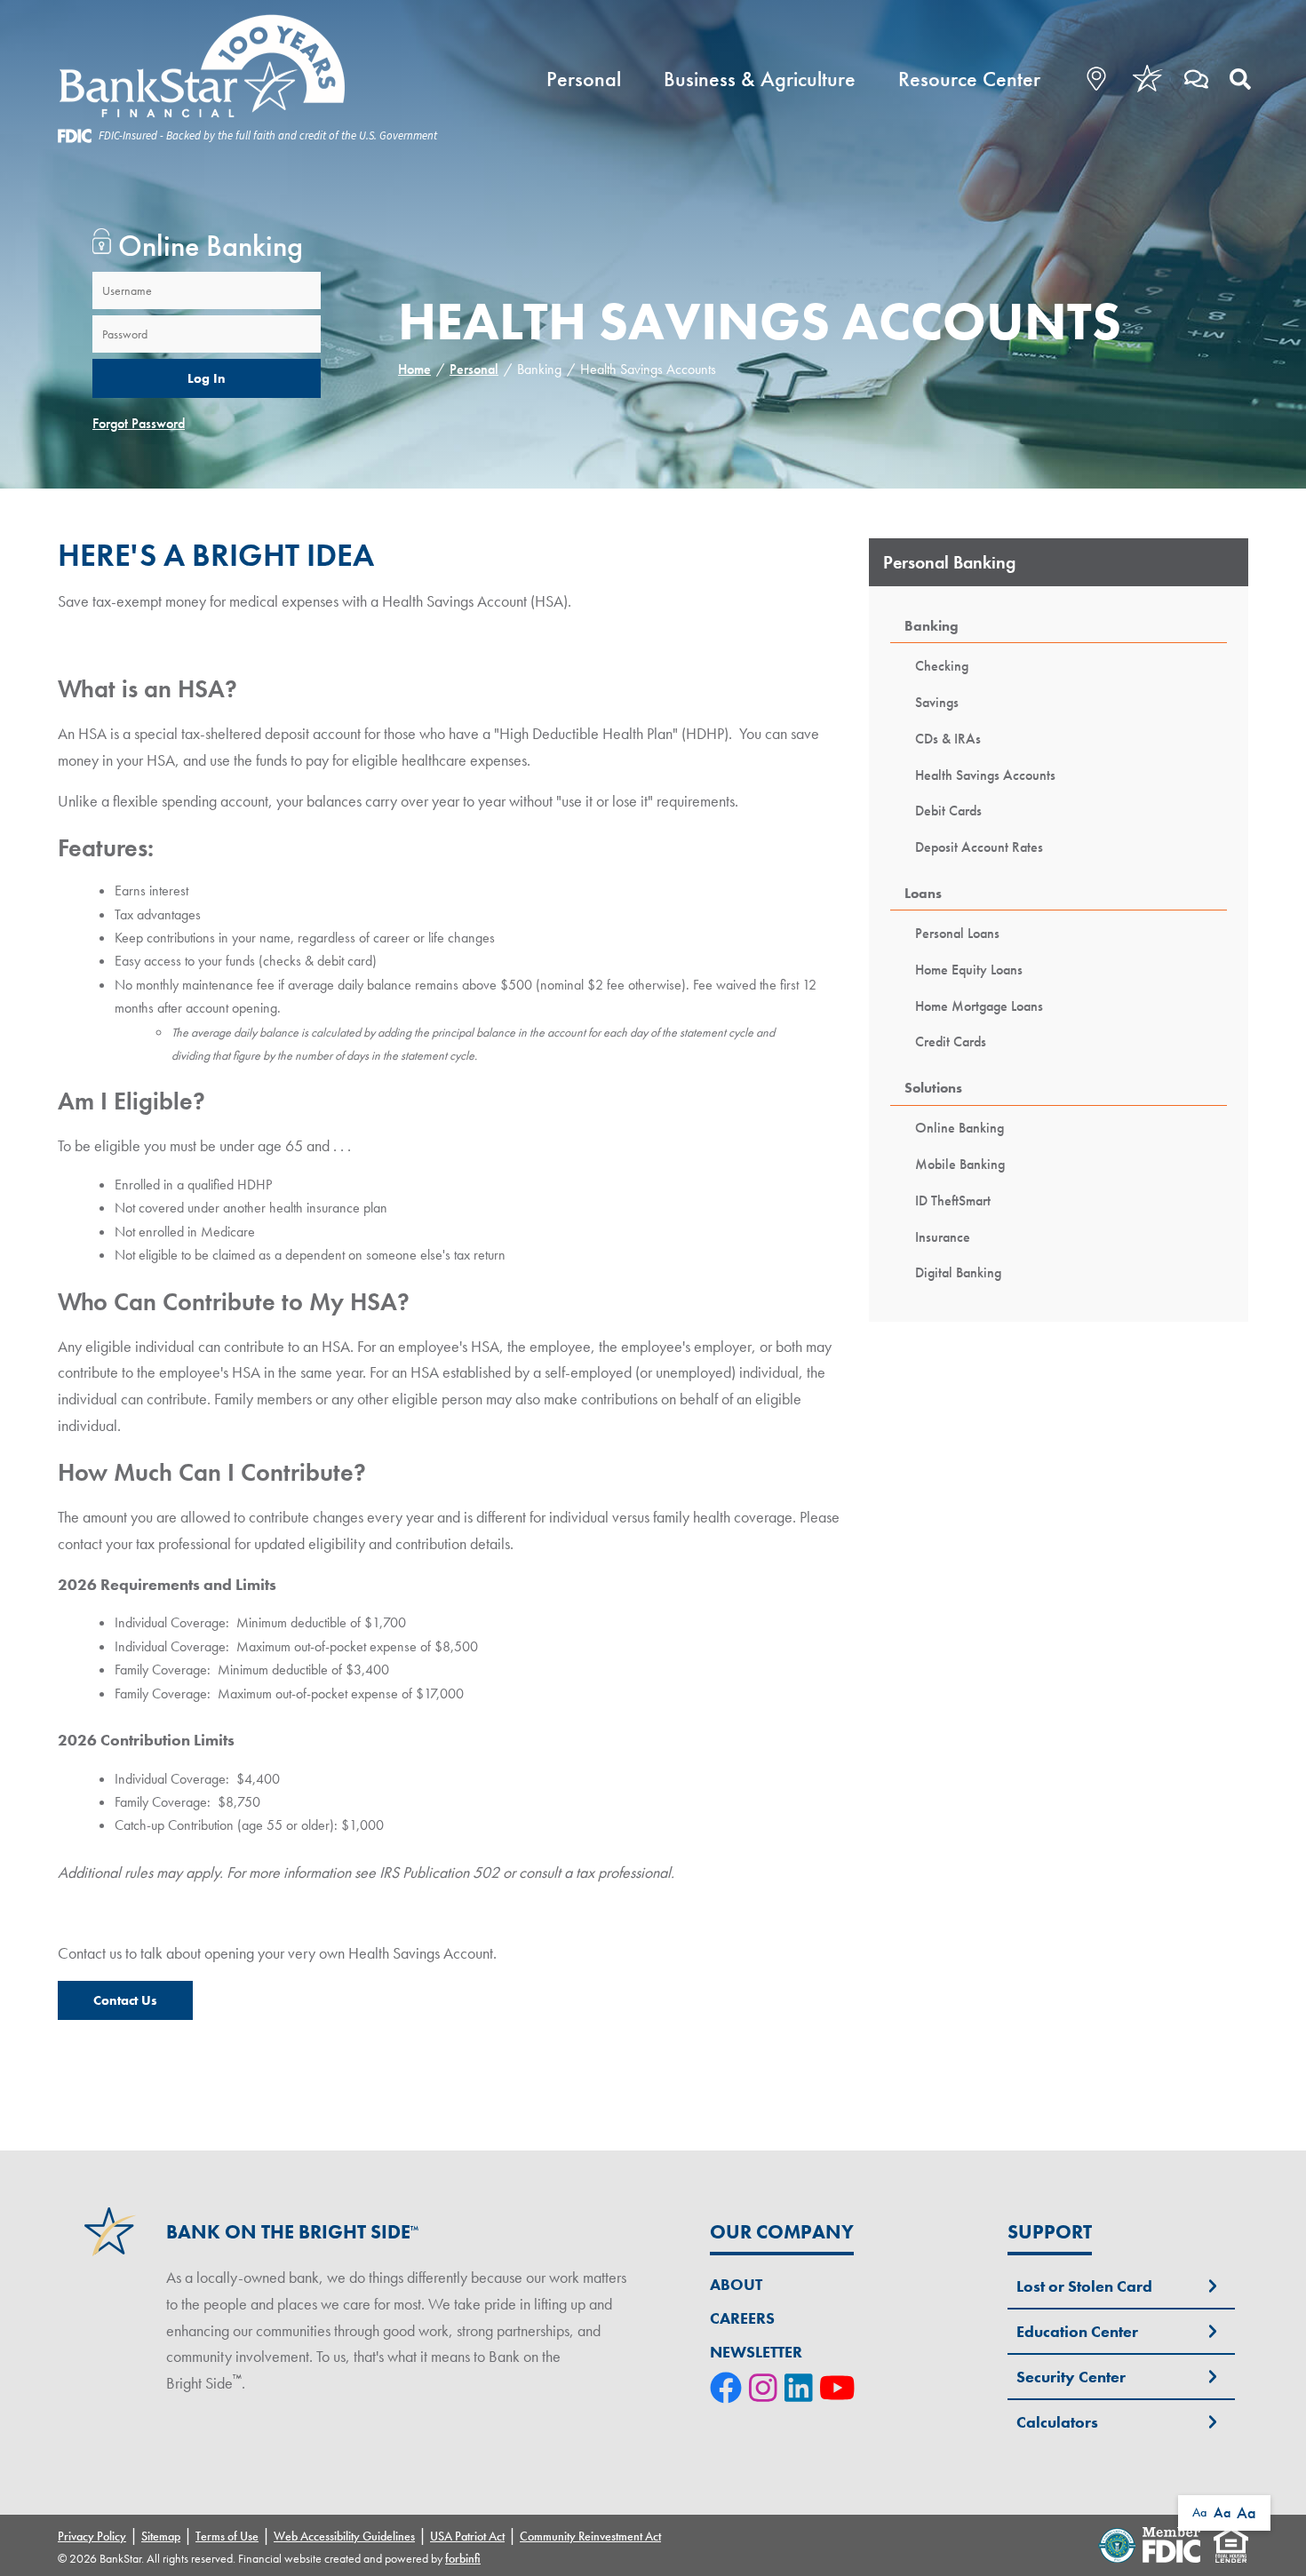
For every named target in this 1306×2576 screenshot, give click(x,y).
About (736, 2284)
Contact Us (125, 2000)
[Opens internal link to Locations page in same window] (1092, 79)
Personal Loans (957, 933)
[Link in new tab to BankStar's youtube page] (841, 2389)
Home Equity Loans (969, 970)
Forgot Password (139, 423)
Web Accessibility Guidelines (344, 2536)
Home (414, 369)
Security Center (1071, 2377)
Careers (742, 2318)
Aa (1199, 2512)
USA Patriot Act (467, 2536)
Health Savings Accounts (985, 775)
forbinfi (463, 2558)
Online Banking (960, 1128)
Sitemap (161, 2536)
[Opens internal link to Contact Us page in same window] (1196, 79)
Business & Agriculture (760, 79)
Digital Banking (958, 1272)
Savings (937, 702)
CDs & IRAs (948, 739)
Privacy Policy (92, 2536)
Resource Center (969, 79)
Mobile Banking (960, 1164)
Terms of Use (227, 2536)
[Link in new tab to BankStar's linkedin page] (802, 2389)
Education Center (1077, 2331)
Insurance (943, 1237)
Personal (584, 79)
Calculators (1057, 2422)
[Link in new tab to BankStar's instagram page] (767, 2389)
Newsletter (756, 2352)
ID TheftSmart (953, 1201)
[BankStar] (247, 67)
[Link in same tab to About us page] (1148, 79)
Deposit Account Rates (979, 847)
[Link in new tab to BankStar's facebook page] (729, 2389)
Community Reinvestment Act (590, 2536)
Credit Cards (951, 1042)
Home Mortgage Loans (979, 1006)
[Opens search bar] (1240, 79)
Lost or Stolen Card (1084, 2286)
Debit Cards (948, 811)
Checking (942, 666)
